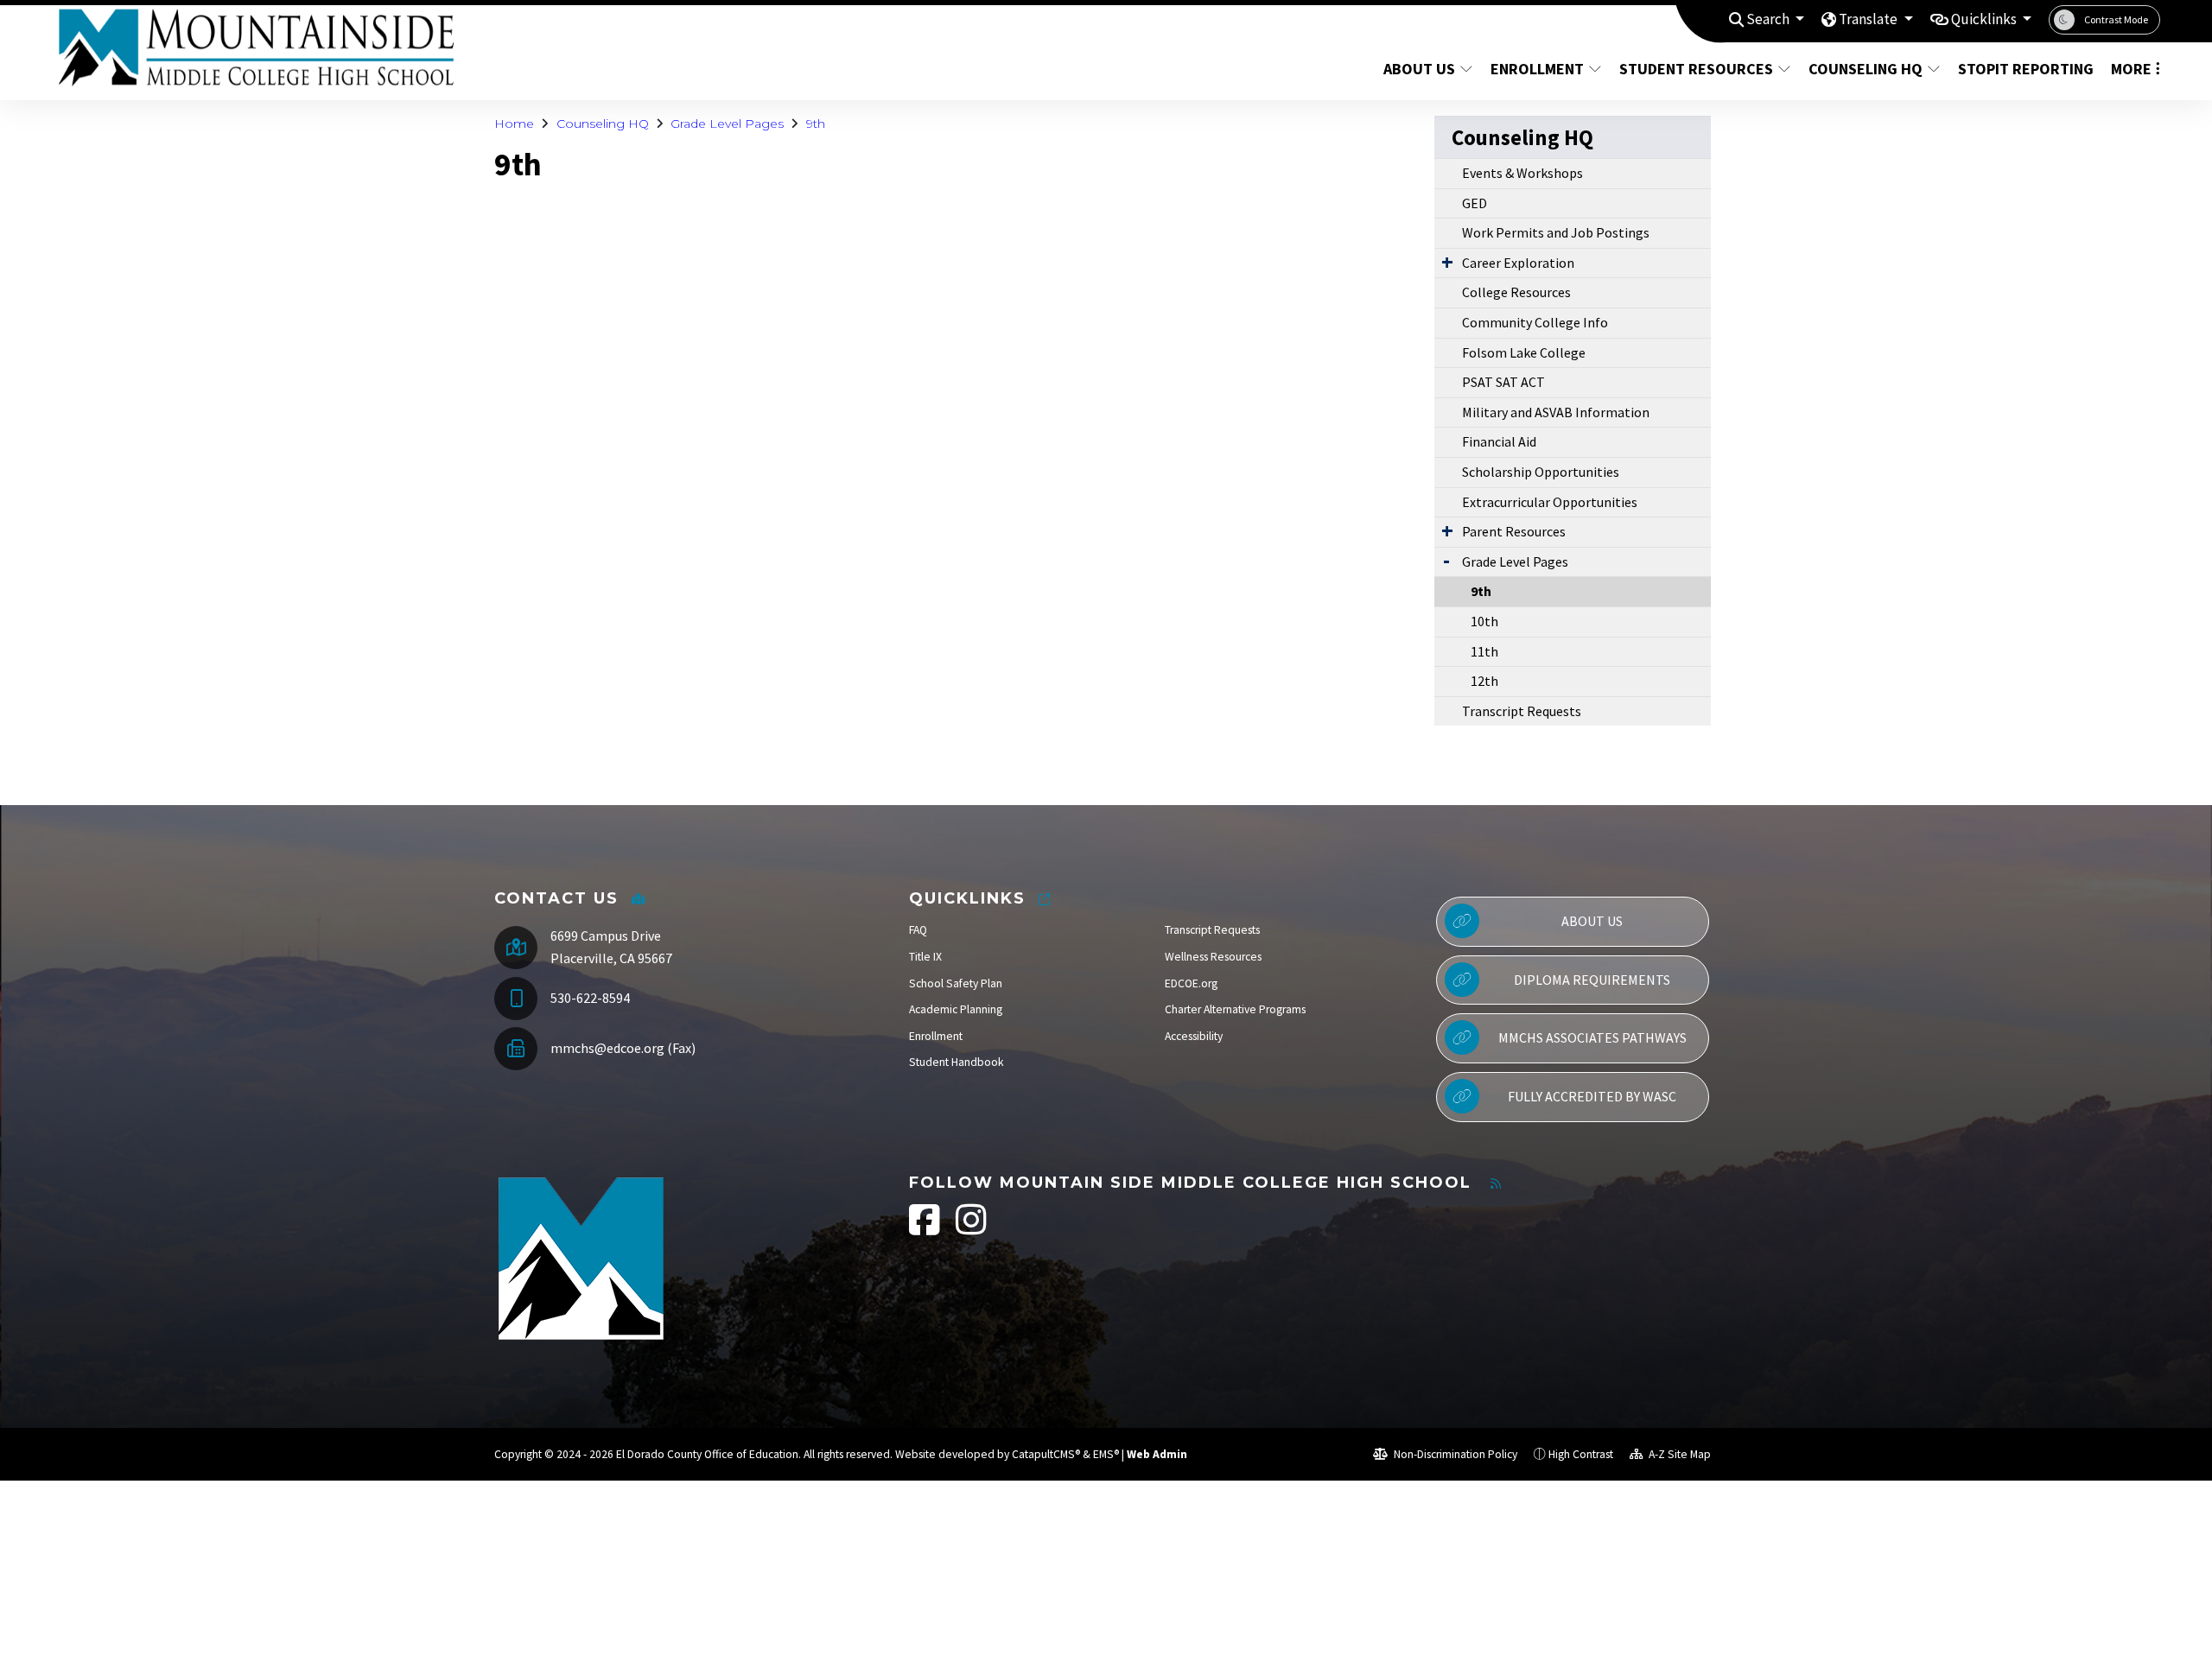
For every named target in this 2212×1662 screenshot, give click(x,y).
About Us (1419, 69)
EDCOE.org (1191, 983)
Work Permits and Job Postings (1556, 232)
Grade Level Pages (727, 124)
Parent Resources (1514, 531)
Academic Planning (956, 1009)
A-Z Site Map (1678, 1454)
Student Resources (1696, 69)
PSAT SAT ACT (1503, 382)
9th (816, 124)
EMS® (1106, 1454)
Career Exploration (1518, 263)
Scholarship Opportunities (1541, 472)
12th (1484, 681)
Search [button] (1769, 19)
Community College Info (1535, 322)
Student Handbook (957, 1062)
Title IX (925, 957)
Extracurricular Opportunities (1550, 502)
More (2131, 69)
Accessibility (1194, 1036)
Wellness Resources (1213, 957)
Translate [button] (1869, 19)
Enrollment (1537, 69)
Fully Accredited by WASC (1592, 1096)
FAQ (918, 930)
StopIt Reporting (2022, 69)
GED (1475, 203)
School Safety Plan (956, 983)
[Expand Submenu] (1447, 262)
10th (1484, 621)
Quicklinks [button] (1985, 19)
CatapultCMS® (1046, 1454)
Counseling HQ (1866, 69)
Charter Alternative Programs (1235, 1009)
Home (514, 124)
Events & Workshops (1522, 173)
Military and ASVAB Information (1556, 412)
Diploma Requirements (1592, 980)
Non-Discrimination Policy (1454, 1454)
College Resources (1516, 292)
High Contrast (1581, 1454)
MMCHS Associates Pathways (1592, 1037)
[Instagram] (971, 1229)
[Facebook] (926, 1229)
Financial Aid (1499, 441)
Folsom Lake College (1524, 352)
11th (1484, 651)
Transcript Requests (1522, 711)
